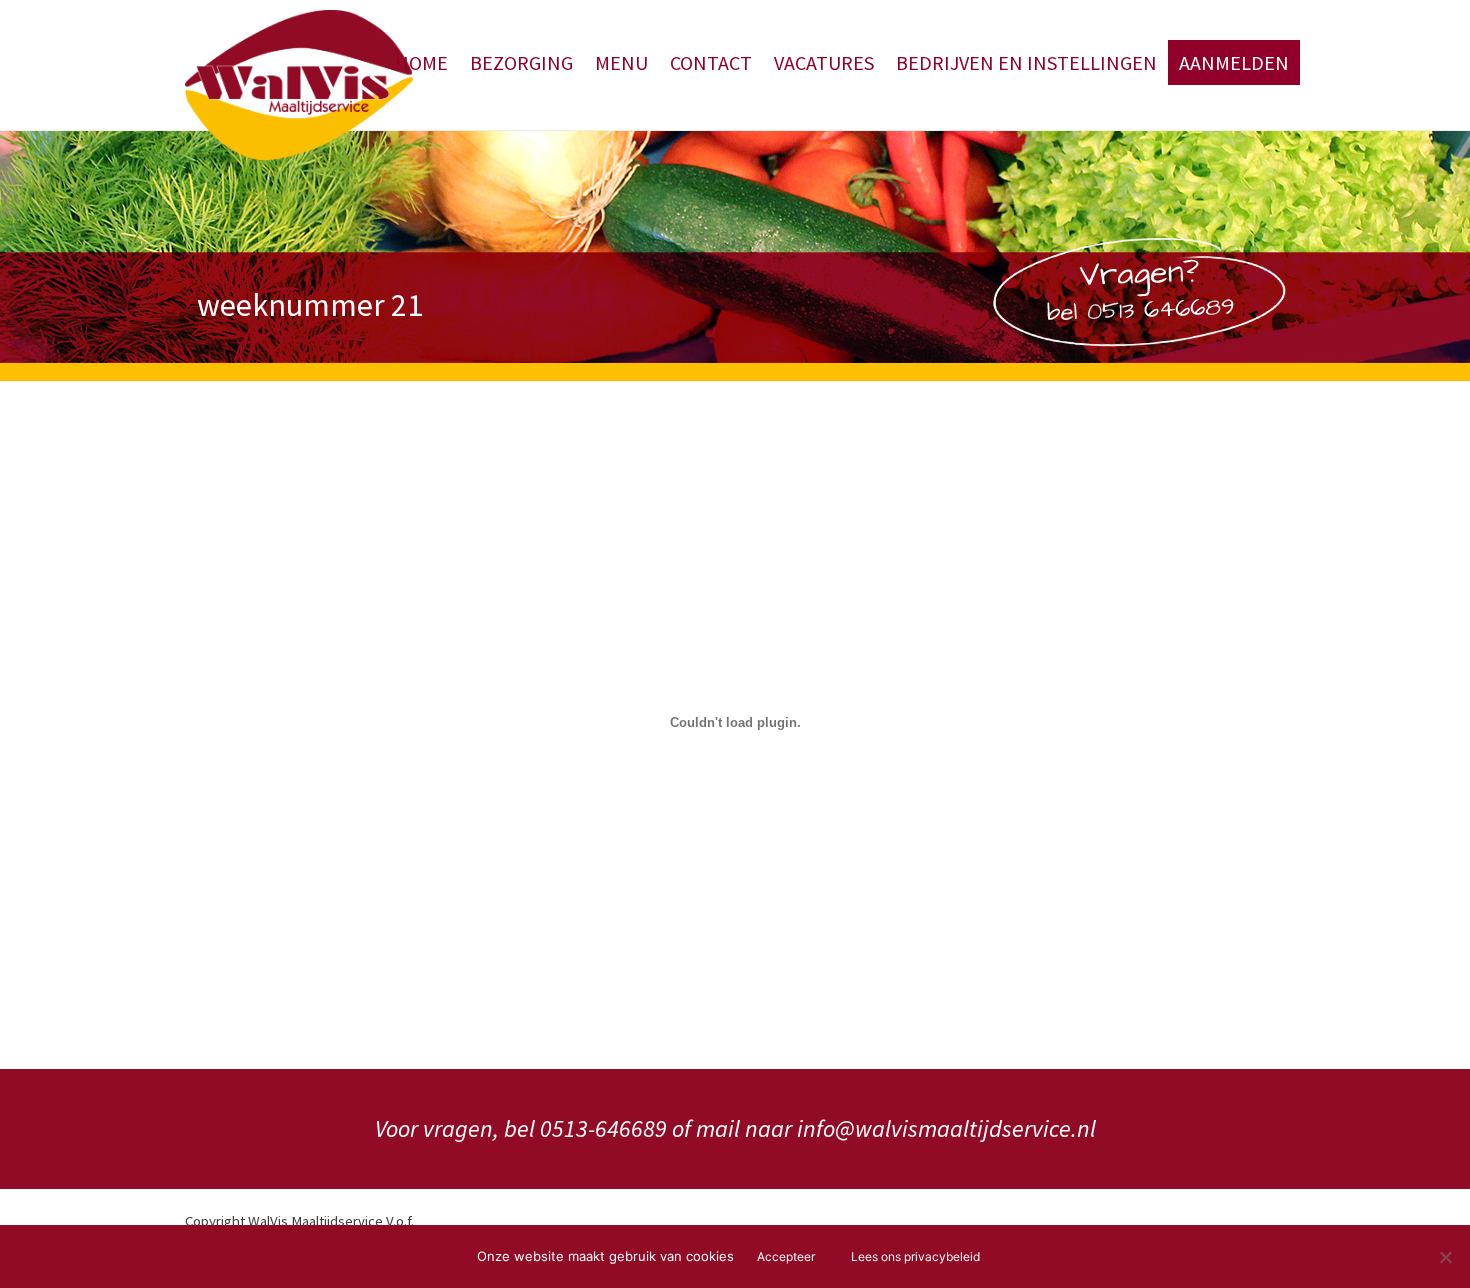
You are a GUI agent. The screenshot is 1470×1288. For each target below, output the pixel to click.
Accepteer (786, 1256)
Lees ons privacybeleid (915, 1256)
